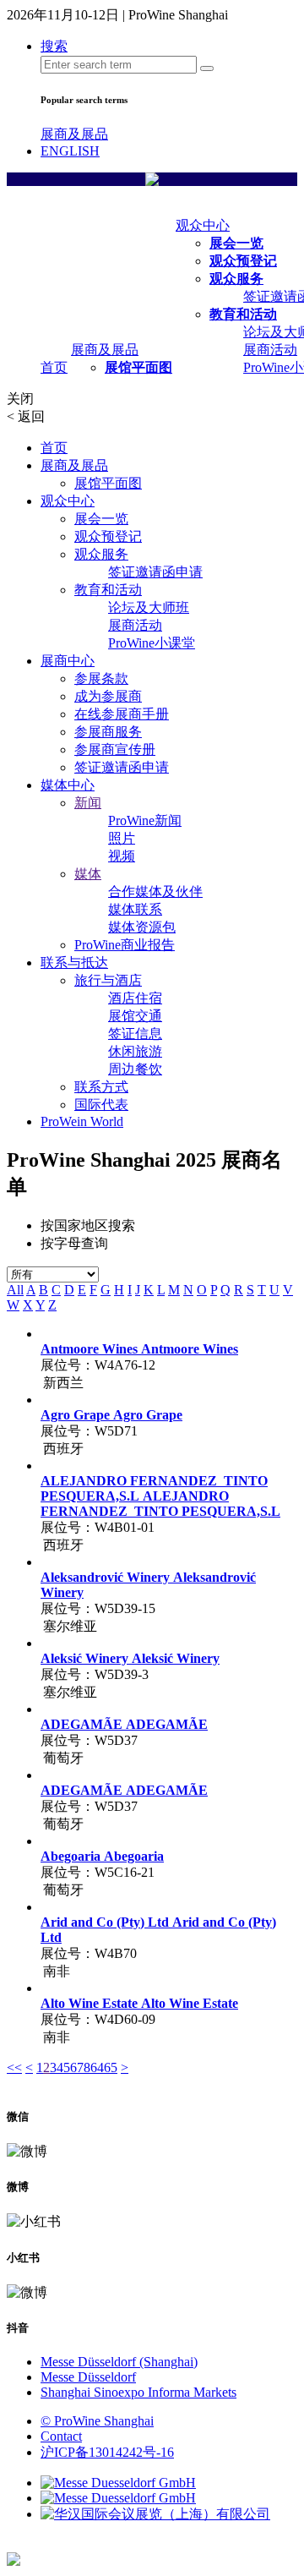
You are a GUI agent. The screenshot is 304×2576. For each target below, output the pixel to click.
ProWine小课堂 (152, 643)
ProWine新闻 (145, 820)
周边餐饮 (135, 1069)
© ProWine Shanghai (97, 2421)
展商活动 (270, 350)
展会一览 (236, 243)
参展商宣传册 (115, 749)
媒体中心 (68, 785)
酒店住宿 (135, 998)
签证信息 (135, 1034)
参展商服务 (108, 732)
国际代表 (101, 1105)
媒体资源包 (142, 927)
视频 (122, 856)
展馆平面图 (138, 367)
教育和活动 (243, 314)
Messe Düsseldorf (88, 2377)
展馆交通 (135, 1016)
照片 (122, 838)
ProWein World (82, 1121)
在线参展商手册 (122, 714)
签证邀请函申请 (155, 572)
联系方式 (101, 1087)
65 (111, 2067)
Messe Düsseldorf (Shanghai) (119, 2362)
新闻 (88, 803)
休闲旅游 (135, 1051)
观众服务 (236, 279)
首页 (54, 367)
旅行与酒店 (108, 980)
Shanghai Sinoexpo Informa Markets (138, 2392)
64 (97, 2067)
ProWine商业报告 (125, 945)
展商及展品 (74, 134)
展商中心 (68, 661)
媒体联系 (135, 909)
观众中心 (203, 225)
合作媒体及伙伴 (155, 891)
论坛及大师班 (149, 607)
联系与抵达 (74, 963)
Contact (61, 2436)
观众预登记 (243, 261)
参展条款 (101, 678)
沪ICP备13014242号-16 (107, 2452)
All (15, 1290)
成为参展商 (108, 696)
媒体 (88, 874)
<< (14, 2067)
